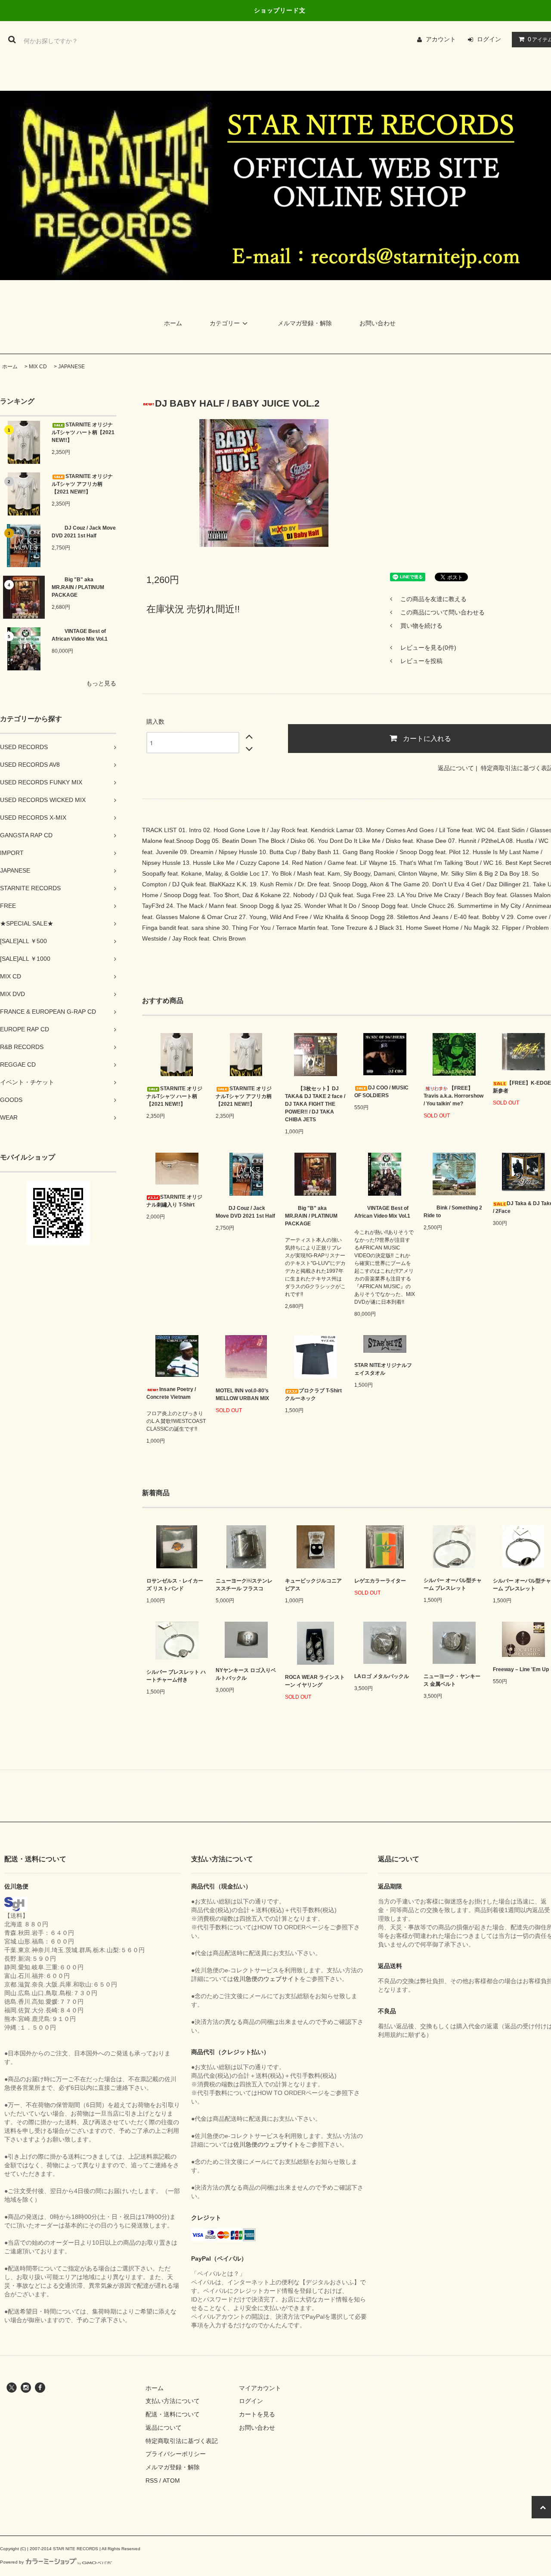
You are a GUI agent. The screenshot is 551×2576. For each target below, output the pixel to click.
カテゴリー (225, 323)
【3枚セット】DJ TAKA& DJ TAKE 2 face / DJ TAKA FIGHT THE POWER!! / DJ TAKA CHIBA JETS (315, 1104)
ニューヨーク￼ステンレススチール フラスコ (244, 1585)
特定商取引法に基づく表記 (182, 2441)
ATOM (171, 2480)
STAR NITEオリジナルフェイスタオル (383, 1369)
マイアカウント (260, 2388)
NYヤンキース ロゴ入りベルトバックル (246, 1674)
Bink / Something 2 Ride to (453, 1212)
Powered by (12, 2562)
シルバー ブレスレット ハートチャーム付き (176, 1676)
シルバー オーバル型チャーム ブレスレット (453, 1584)
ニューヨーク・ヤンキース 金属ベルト (452, 1680)
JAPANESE (71, 367)
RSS (152, 2480)
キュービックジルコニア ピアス (313, 1585)
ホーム (173, 323)
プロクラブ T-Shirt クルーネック (313, 1394)
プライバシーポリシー (176, 2454)
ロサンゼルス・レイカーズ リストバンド (175, 1585)
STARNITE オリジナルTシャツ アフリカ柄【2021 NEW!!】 (82, 484)
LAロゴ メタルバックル (382, 1676)
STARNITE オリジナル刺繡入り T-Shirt (174, 1201)
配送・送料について (173, 2414)
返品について (456, 768)
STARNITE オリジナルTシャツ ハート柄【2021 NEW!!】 (83, 432)
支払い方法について (173, 2401)
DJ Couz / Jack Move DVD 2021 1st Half (84, 532)
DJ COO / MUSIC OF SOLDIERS (381, 1092)
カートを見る (257, 2414)
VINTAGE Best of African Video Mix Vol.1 (80, 635)
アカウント (441, 39)
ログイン (489, 39)
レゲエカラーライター (380, 1581)
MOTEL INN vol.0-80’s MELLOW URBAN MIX (242, 1394)
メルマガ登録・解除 (305, 323)
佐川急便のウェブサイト (266, 1979)
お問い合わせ (378, 323)
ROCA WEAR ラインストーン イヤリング (315, 1681)
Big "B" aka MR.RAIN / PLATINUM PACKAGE (78, 587)
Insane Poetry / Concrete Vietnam (171, 1393)
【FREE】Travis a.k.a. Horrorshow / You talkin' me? (453, 1096)
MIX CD (38, 367)
